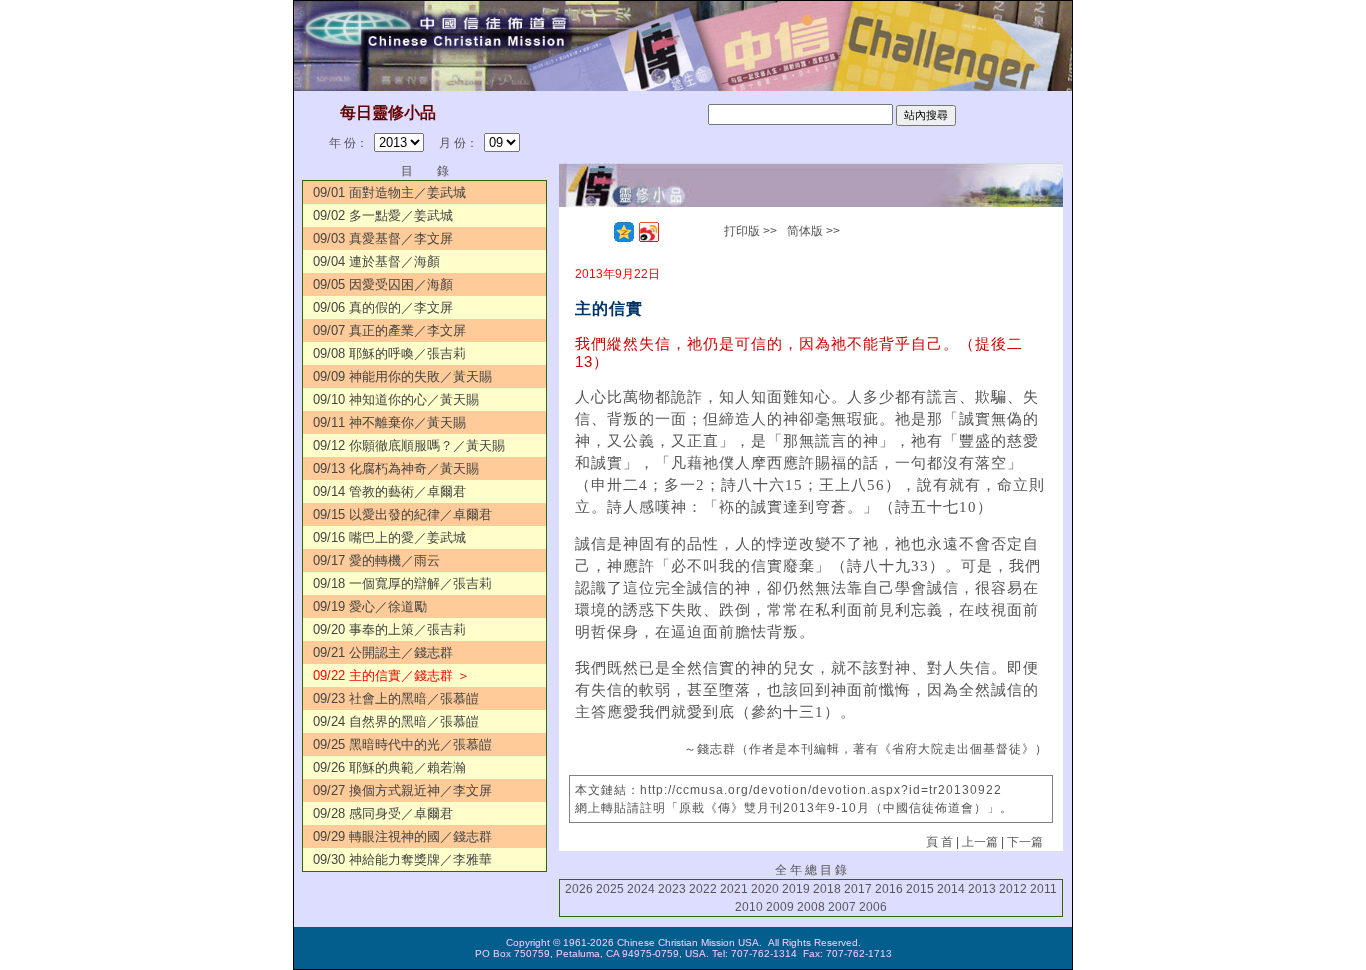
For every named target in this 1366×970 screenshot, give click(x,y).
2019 (796, 889)
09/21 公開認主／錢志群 (383, 652)
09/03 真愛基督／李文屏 (383, 238)
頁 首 (939, 842)
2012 (1013, 889)
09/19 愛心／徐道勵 (370, 606)
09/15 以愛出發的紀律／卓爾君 (402, 514)
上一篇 (980, 842)
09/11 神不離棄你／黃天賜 (389, 422)
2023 (672, 889)
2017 (858, 889)
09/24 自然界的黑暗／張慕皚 (396, 721)
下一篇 (1025, 842)
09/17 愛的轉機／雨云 (376, 560)
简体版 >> (813, 231)
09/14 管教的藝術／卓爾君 (389, 491)
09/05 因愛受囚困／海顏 (383, 284)
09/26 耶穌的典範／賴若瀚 (389, 767)
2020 (765, 889)
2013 (982, 889)
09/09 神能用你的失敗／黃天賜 (402, 376)
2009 (780, 907)
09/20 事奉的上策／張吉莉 (389, 629)
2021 (734, 889)
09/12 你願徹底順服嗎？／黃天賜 (409, 445)
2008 (811, 907)
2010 (749, 907)
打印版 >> (750, 231)
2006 (873, 907)
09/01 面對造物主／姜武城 (389, 192)
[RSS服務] (599, 232)
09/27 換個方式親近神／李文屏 (402, 790)
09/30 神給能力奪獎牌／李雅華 (402, 859)
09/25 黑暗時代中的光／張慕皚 (402, 744)
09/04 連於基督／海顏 (376, 261)
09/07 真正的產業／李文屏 (389, 330)
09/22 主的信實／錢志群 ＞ (391, 675)
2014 (951, 889)
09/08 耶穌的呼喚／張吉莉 (389, 353)
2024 (641, 889)
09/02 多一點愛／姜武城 (383, 215)
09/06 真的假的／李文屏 (383, 307)
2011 (1043, 889)
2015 (920, 889)
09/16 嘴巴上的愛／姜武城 (389, 537)
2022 (703, 889)
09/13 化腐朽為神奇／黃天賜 (396, 468)
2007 (842, 907)
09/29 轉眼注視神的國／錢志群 (402, 836)
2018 (827, 889)
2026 (579, 889)
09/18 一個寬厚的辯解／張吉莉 (402, 583)
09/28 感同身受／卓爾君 (383, 813)
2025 (610, 889)
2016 (889, 889)
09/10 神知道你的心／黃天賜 (396, 399)
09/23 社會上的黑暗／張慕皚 (396, 698)
